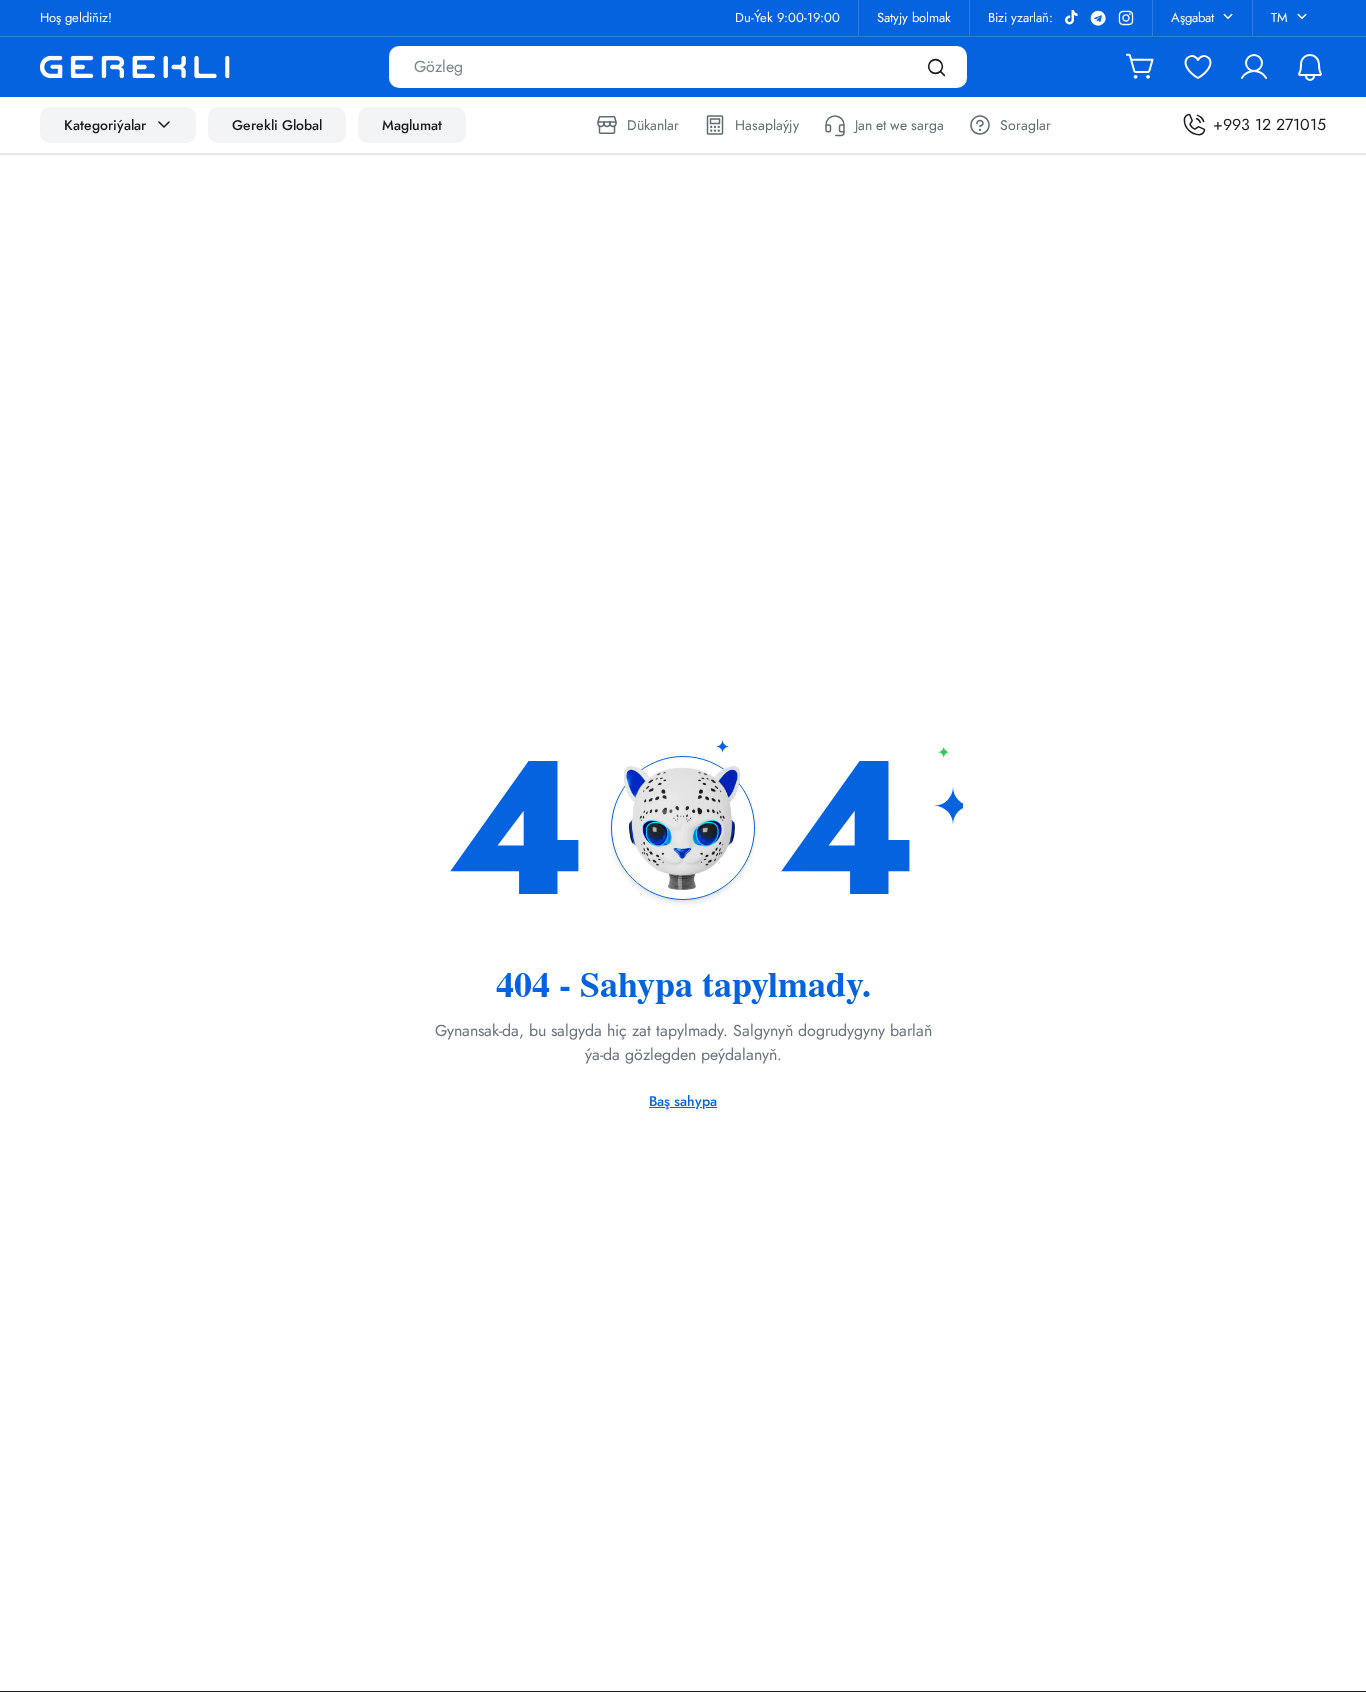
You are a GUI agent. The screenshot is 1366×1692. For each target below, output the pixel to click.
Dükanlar (653, 125)
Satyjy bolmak (914, 17)
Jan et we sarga (899, 125)
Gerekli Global (277, 125)
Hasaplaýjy (767, 125)
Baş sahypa (683, 1101)
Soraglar (1025, 125)
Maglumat (412, 125)
